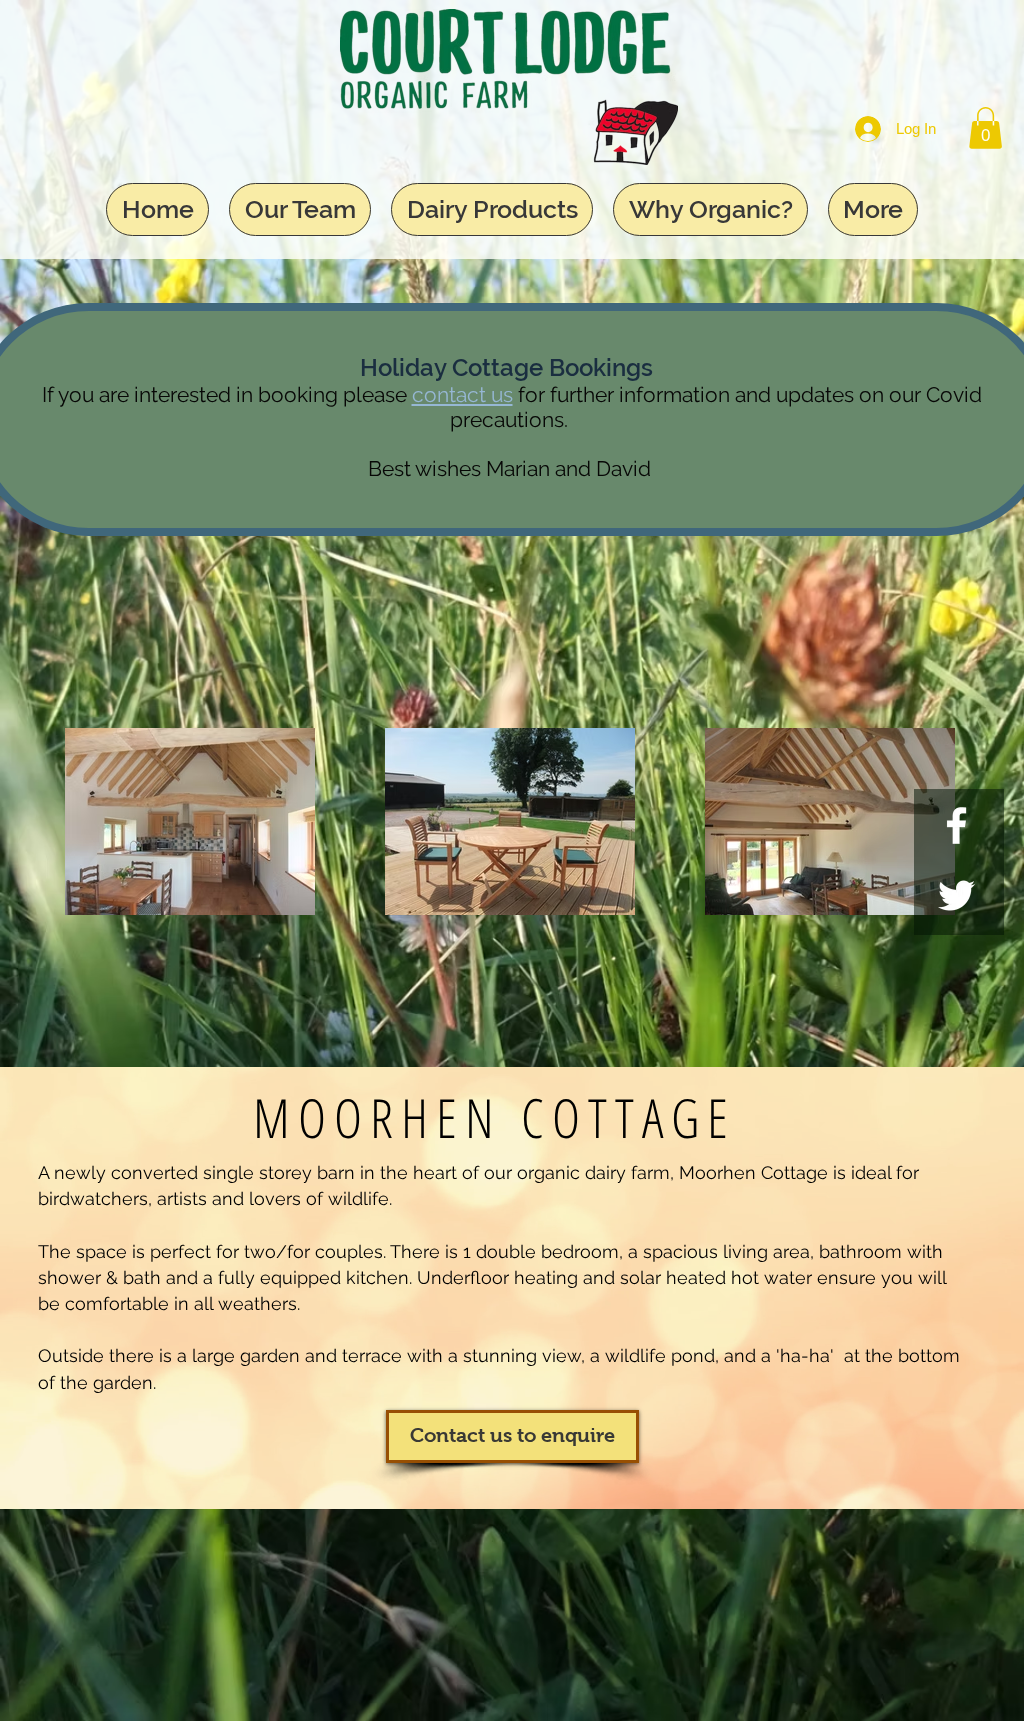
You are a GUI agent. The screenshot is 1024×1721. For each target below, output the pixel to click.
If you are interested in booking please (227, 394)
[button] (985, 128)
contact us (462, 394)
